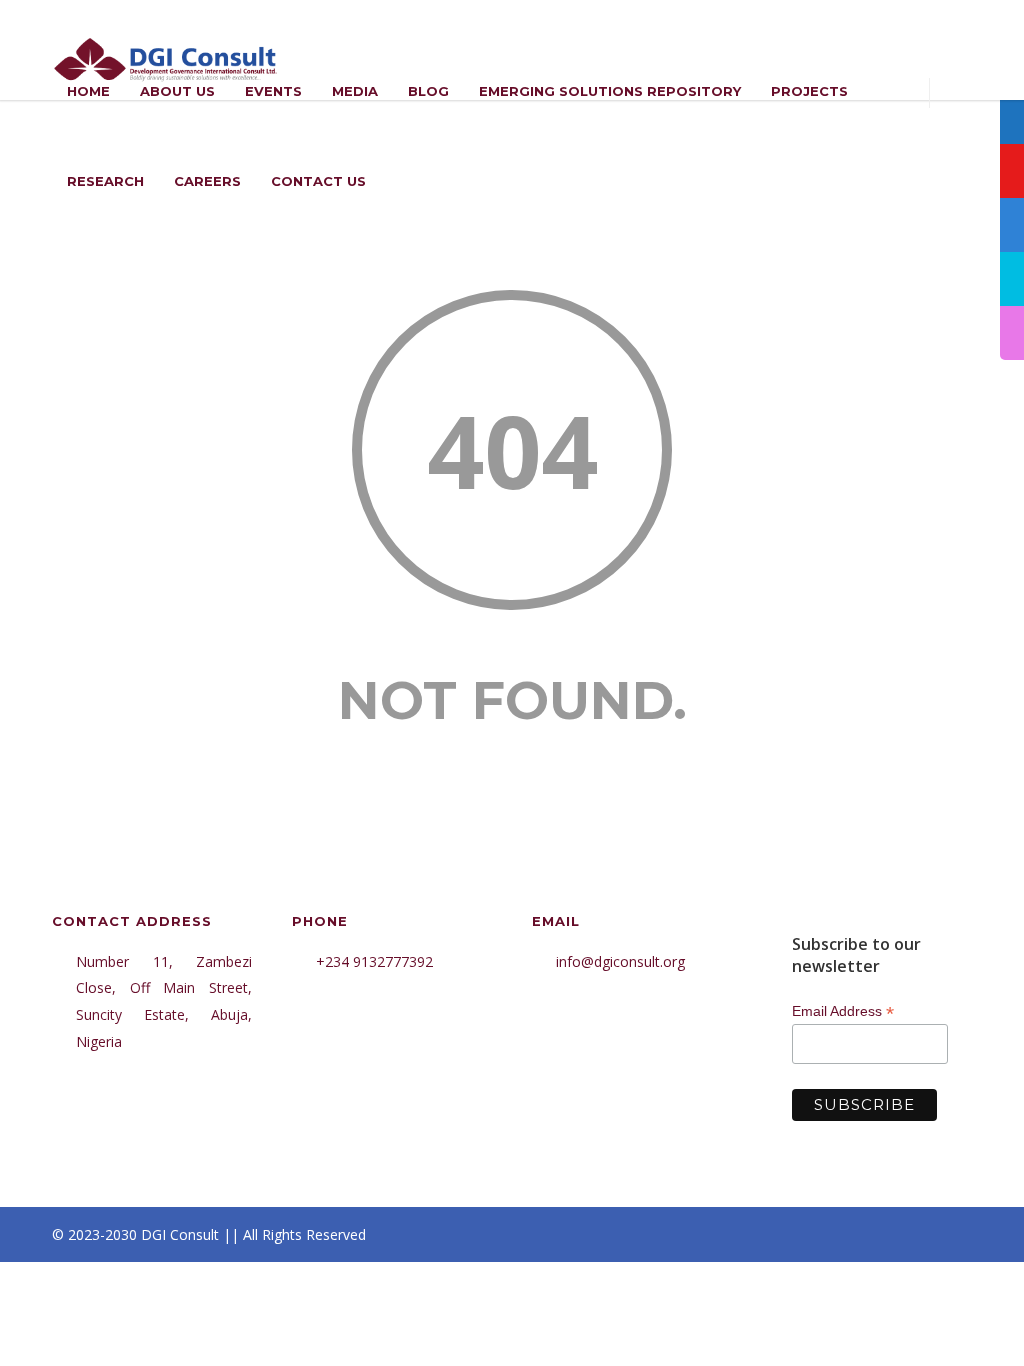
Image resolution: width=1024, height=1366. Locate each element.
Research (105, 181)
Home (88, 91)
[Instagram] (832, 1235)
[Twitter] (912, 1235)
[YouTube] (952, 1235)
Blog (428, 91)
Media (355, 91)
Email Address (843, 1011)
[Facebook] (792, 1235)
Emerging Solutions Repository (610, 91)
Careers (207, 181)
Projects (809, 91)
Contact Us (318, 181)
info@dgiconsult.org (620, 961)
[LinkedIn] (872, 1235)
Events (273, 91)
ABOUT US (177, 91)
